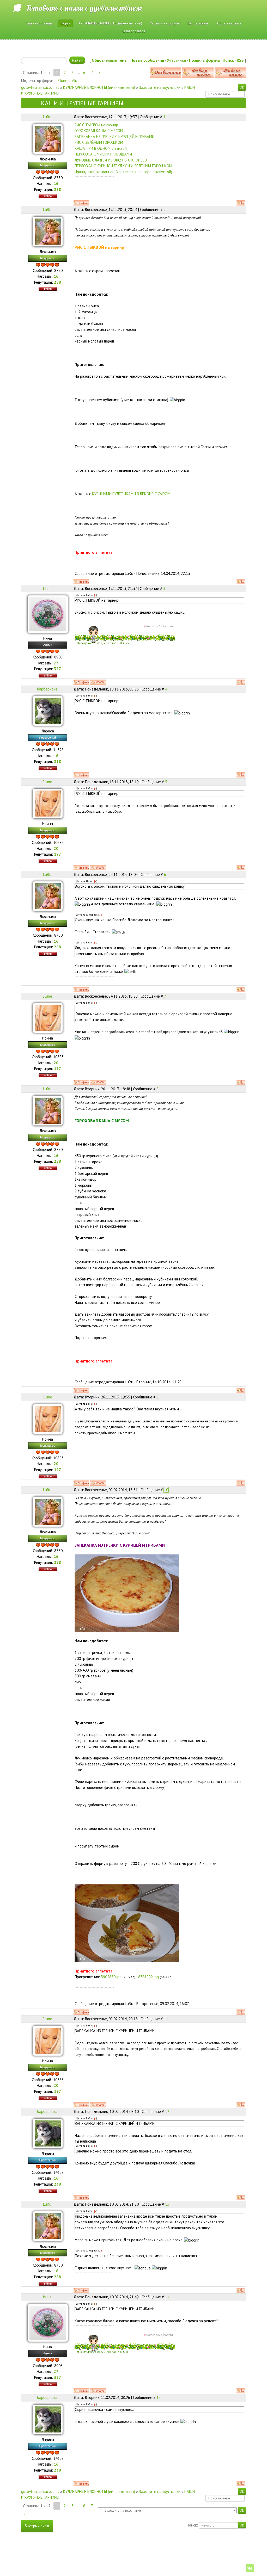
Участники (177, 60)
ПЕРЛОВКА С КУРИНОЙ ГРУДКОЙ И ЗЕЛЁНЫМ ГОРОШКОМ (123, 166)
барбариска (47, 689)
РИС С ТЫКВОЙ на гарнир (96, 125)
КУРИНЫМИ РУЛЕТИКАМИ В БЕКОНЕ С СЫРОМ (131, 494)
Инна (47, 589)
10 (166, 1490)
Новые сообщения (147, 60)
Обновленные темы (110, 60)
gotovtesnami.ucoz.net (40, 87)
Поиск (228, 60)
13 (167, 2204)
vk (250, 2568)
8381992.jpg (148, 1977)
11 (166, 2019)
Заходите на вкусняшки (160, 87)
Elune (62, 81)
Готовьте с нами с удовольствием (84, 8)
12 (167, 2111)
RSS (240, 60)
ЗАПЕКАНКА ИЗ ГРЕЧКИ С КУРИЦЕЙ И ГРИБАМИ (114, 137)
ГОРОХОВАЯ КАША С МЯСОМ (99, 131)
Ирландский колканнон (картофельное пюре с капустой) (123, 172)
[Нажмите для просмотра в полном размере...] (127, 1593)
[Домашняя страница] (98, 682)
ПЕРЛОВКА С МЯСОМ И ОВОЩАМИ (103, 154)
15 (159, 2397)
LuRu (73, 81)
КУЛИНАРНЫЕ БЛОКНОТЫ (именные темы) (99, 87)
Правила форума (204, 60)
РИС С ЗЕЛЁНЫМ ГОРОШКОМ (99, 142)
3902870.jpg (111, 1977)
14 (167, 2297)
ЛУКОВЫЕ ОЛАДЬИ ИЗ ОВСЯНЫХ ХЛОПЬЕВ (111, 160)
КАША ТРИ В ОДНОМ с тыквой (101, 148)
